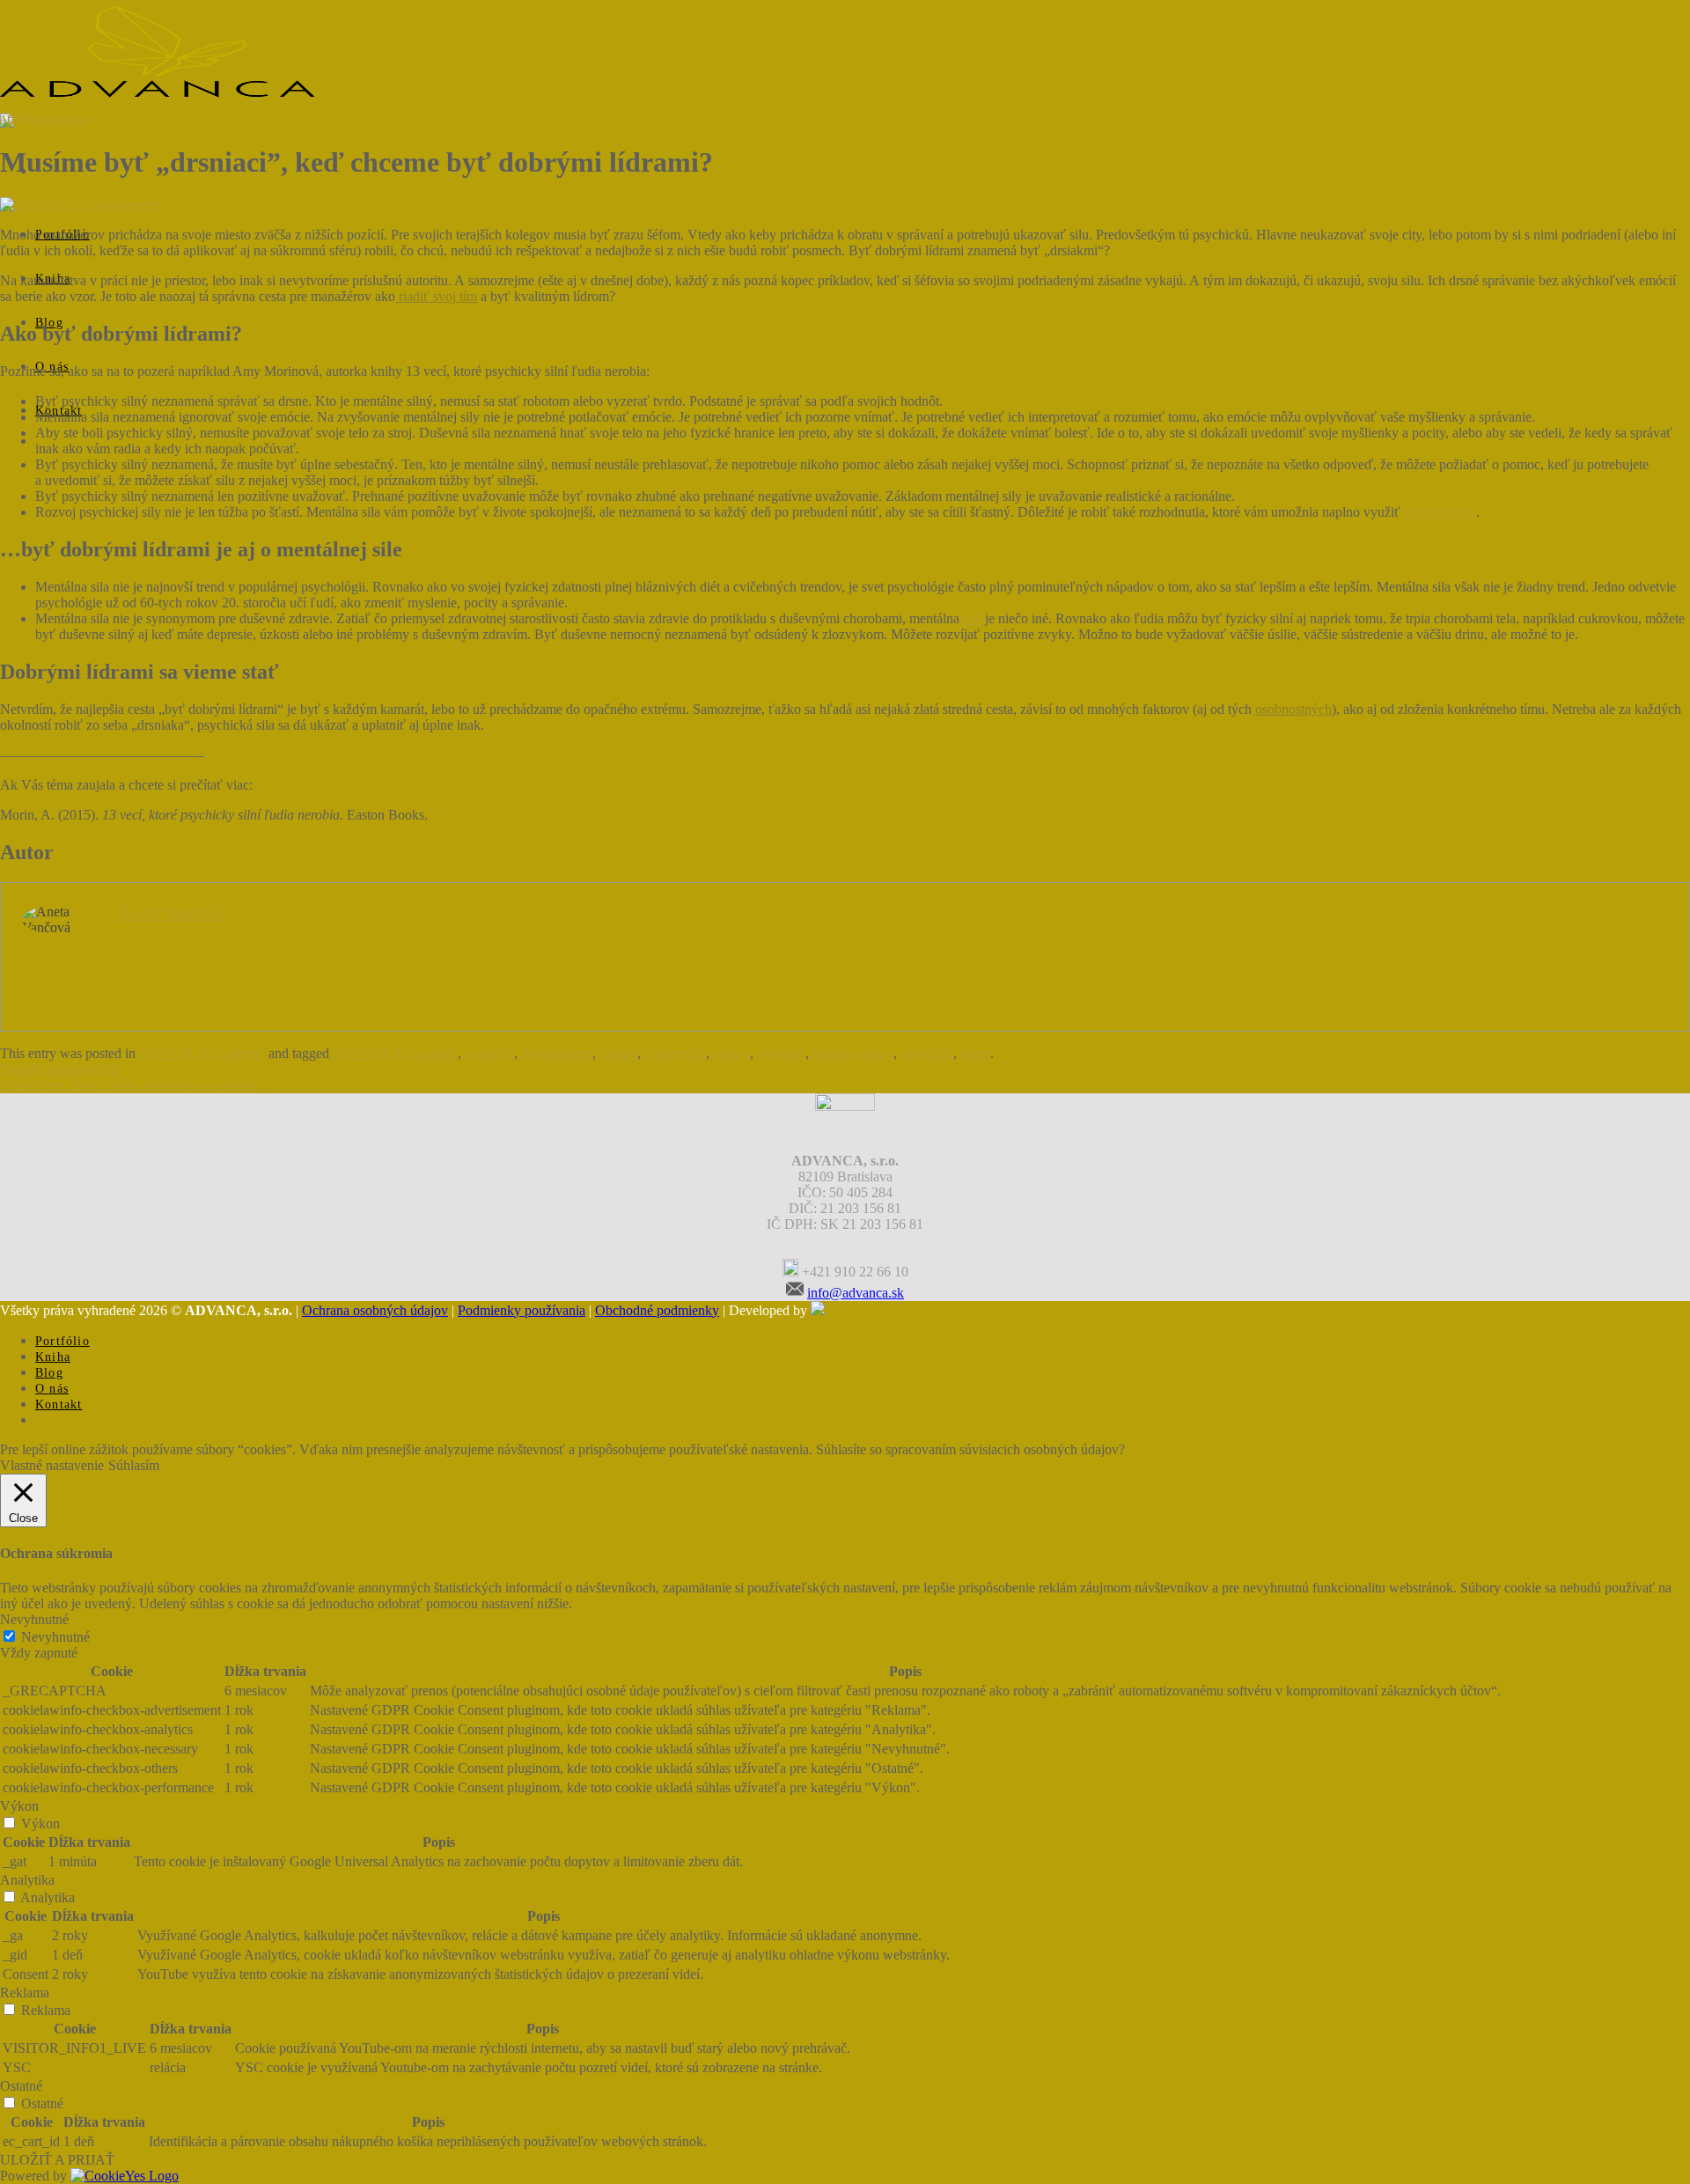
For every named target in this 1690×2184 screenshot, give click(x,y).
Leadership (675, 1053)
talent (975, 1053)
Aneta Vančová (170, 913)
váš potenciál (1440, 512)
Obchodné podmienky (657, 1310)
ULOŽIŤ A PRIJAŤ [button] (57, 2160)
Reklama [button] (25, 1993)
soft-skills (927, 1053)
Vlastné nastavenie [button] (52, 1465)
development (557, 1053)
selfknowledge (853, 1053)
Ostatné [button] (21, 2086)
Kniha (53, 1357)
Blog (49, 1373)
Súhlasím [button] (134, 1465)
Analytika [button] (27, 1880)
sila (972, 618)
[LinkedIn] (863, 1246)
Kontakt (59, 1405)
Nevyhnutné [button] (34, 1619)
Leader (618, 1053)
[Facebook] (839, 1246)
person (731, 1053)
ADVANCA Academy (44, 119)
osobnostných (1293, 709)
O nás (52, 1389)
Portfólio (62, 1341)
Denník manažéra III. (59, 1069)
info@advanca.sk (856, 1293)
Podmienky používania (522, 1310)
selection (781, 1053)
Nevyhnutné (55, 1637)
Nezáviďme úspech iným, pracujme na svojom (129, 1085)
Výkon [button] (19, 1806)
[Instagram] (887, 1246)
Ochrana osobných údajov (375, 1310)
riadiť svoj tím (436, 296)
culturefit (489, 1053)
